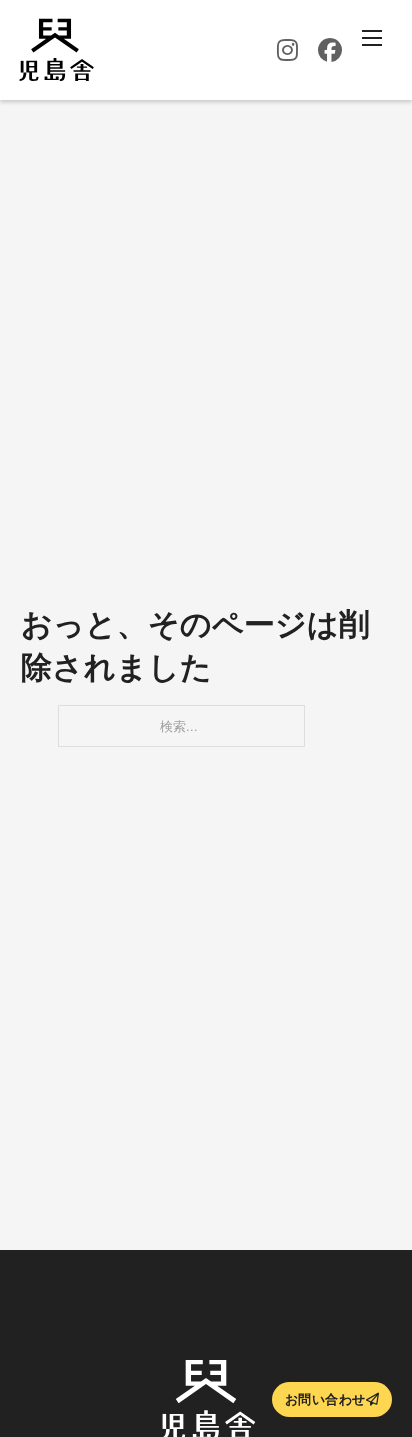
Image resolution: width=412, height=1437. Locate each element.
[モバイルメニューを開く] (372, 38)
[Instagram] (287, 50)
